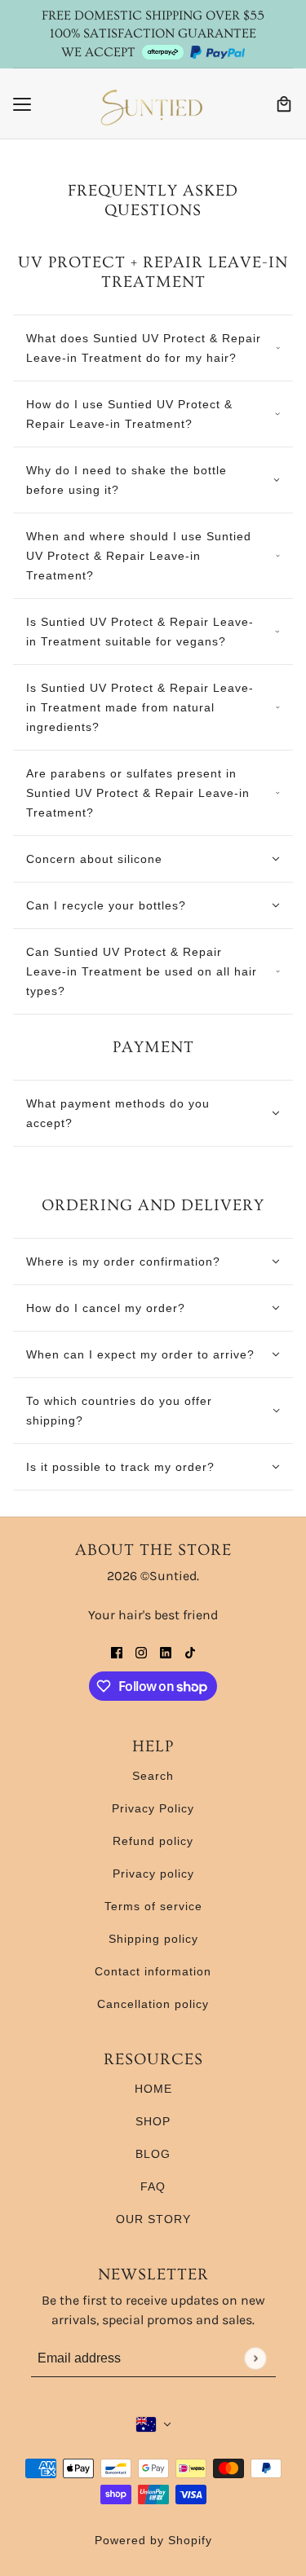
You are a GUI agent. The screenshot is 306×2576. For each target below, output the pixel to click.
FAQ (153, 2186)
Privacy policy (153, 1874)
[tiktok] (190, 1652)
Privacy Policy (153, 1808)
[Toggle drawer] (22, 104)
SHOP (153, 2121)
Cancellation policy (153, 2004)
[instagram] (141, 1652)
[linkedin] (166, 1652)
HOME (153, 2089)
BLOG (153, 2154)
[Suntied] (153, 104)
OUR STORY (153, 2219)
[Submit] (255, 2358)
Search (153, 1776)
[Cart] (284, 104)
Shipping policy (153, 1939)
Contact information (153, 1971)
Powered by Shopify (153, 2540)
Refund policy (153, 1841)
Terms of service (153, 1906)
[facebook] (117, 1652)
